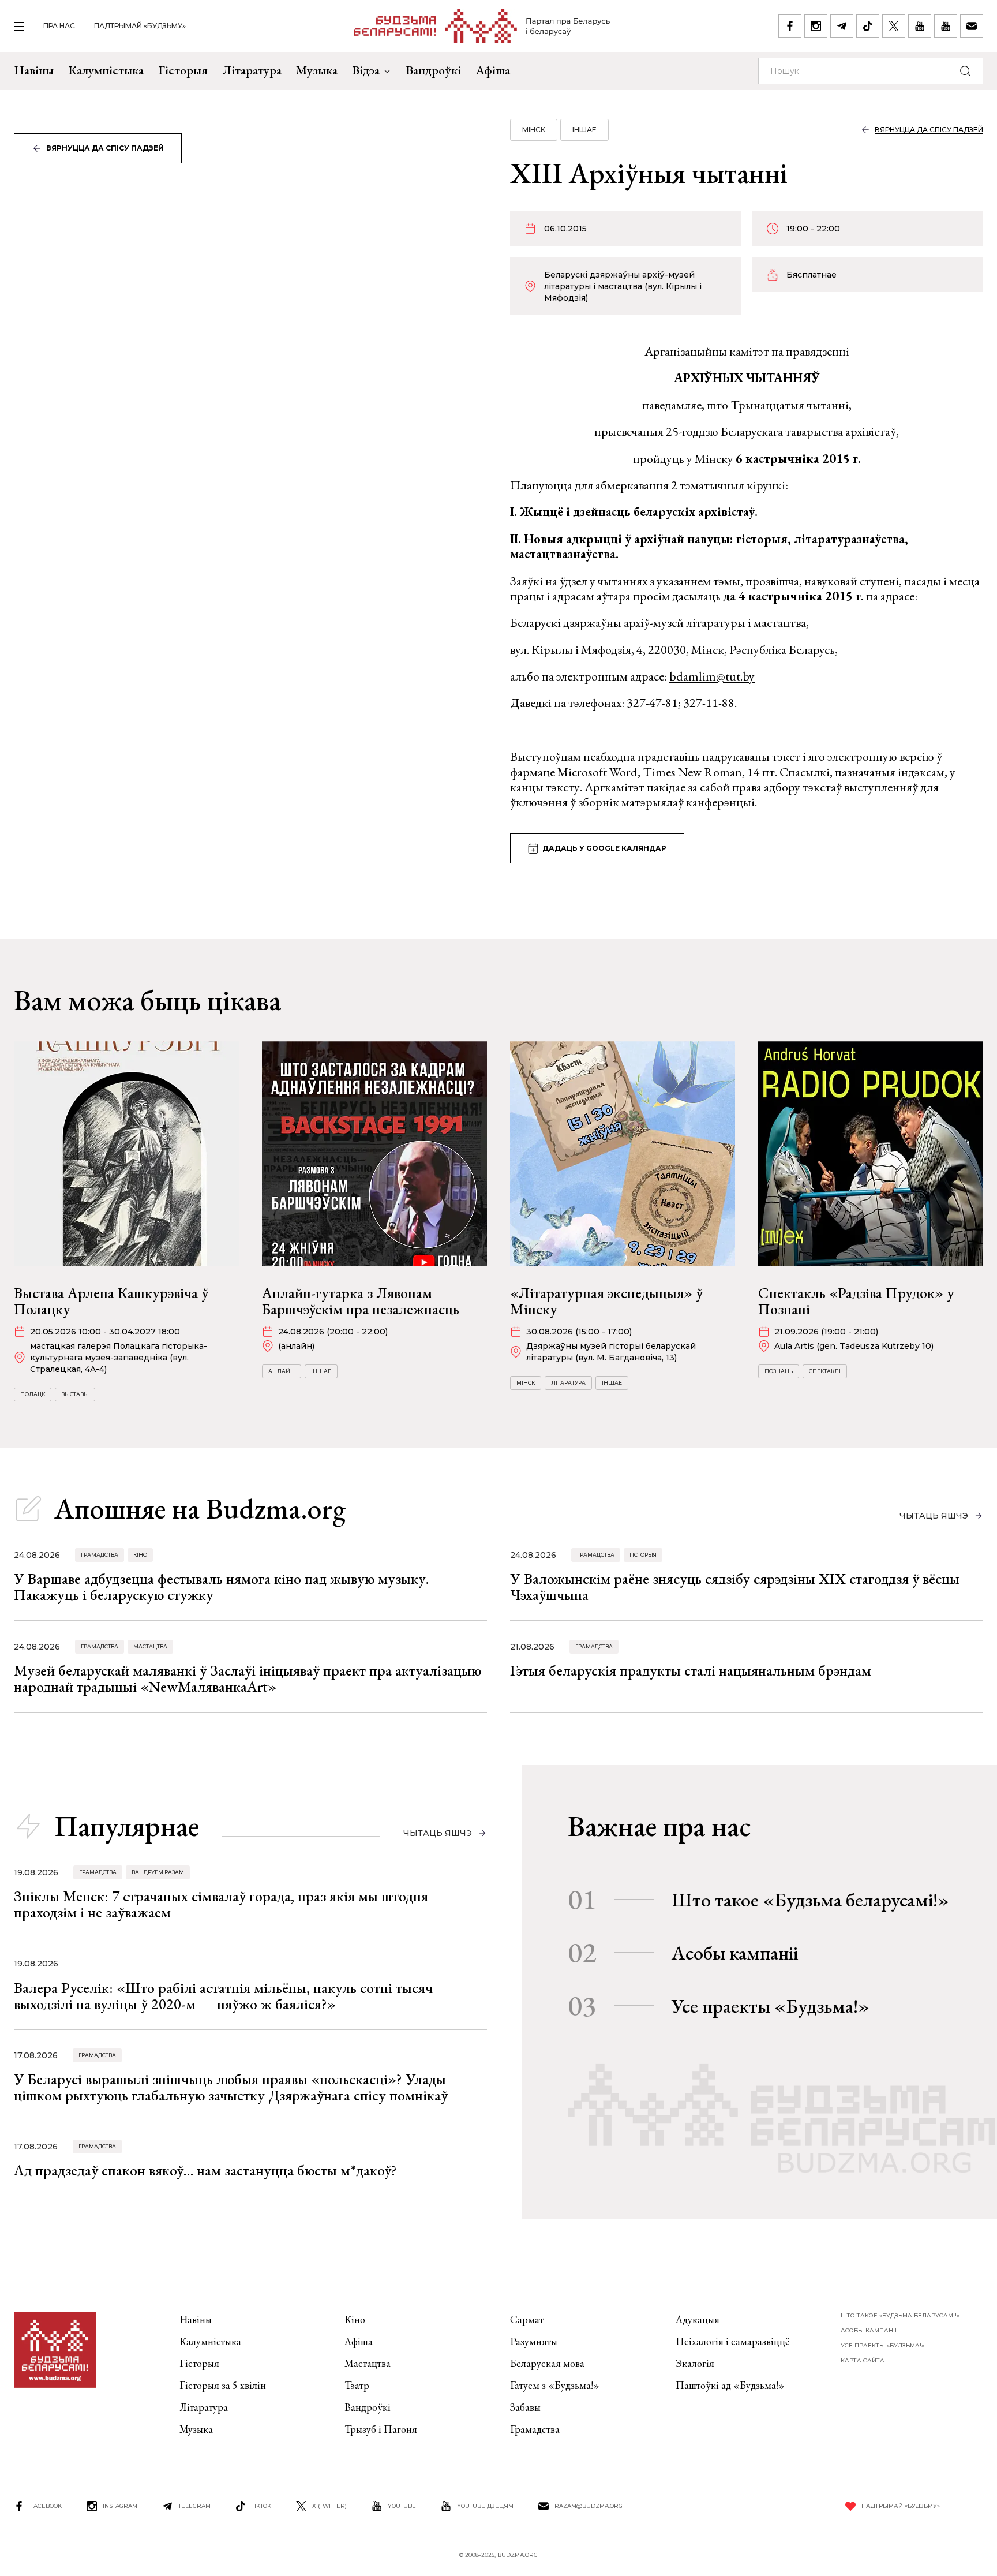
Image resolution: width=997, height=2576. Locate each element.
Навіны (34, 70)
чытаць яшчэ (934, 1516)
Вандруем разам (158, 1872)
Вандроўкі (433, 70)
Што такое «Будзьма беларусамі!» (810, 1900)
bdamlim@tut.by (712, 676)
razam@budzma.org (589, 2506)
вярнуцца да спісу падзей (105, 148)
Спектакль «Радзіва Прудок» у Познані (856, 1301)
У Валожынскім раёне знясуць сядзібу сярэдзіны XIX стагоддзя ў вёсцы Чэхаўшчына (735, 1587)
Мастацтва (150, 1646)
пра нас (59, 26)
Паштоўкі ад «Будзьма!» (730, 2385)
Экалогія (695, 2363)
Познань (779, 1371)
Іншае (584, 130)
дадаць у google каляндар (604, 848)
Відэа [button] (366, 70)
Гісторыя (183, 70)
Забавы (525, 2407)
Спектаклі (825, 1371)
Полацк (33, 1394)
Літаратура (252, 70)
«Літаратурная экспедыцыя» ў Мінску (606, 1301)
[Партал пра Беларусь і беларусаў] (482, 26)
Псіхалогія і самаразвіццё (732, 2341)
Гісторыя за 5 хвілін (223, 2385)
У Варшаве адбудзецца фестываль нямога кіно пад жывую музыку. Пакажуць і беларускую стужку (221, 1587)
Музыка (317, 70)
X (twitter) (329, 2506)
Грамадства (100, 1555)
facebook (46, 2506)
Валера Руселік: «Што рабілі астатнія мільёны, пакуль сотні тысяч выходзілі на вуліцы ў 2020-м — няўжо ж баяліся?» (223, 1996)
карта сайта (863, 2360)
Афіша (493, 70)
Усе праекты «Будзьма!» (771, 2006)
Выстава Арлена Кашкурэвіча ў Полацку (111, 1301)
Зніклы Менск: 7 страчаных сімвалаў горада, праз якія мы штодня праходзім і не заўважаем (221, 1904)
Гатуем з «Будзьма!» (555, 2385)
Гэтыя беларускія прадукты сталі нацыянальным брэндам (691, 1670)
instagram (120, 2506)
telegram (194, 2506)
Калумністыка (106, 70)
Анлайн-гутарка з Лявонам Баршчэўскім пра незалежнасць (361, 1301)
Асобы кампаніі (735, 1953)
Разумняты (534, 2341)
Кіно (140, 1555)
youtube (402, 2506)
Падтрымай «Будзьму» (140, 26)
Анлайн (282, 1371)
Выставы (75, 1394)
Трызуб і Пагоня (381, 2429)
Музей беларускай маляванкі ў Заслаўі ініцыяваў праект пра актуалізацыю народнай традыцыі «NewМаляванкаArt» (248, 1678)
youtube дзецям (485, 2506)
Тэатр (357, 2385)
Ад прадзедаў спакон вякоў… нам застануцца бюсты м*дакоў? (205, 2170)
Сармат (527, 2319)
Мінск (534, 130)
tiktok (261, 2506)
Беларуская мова (547, 2363)
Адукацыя (698, 2319)
